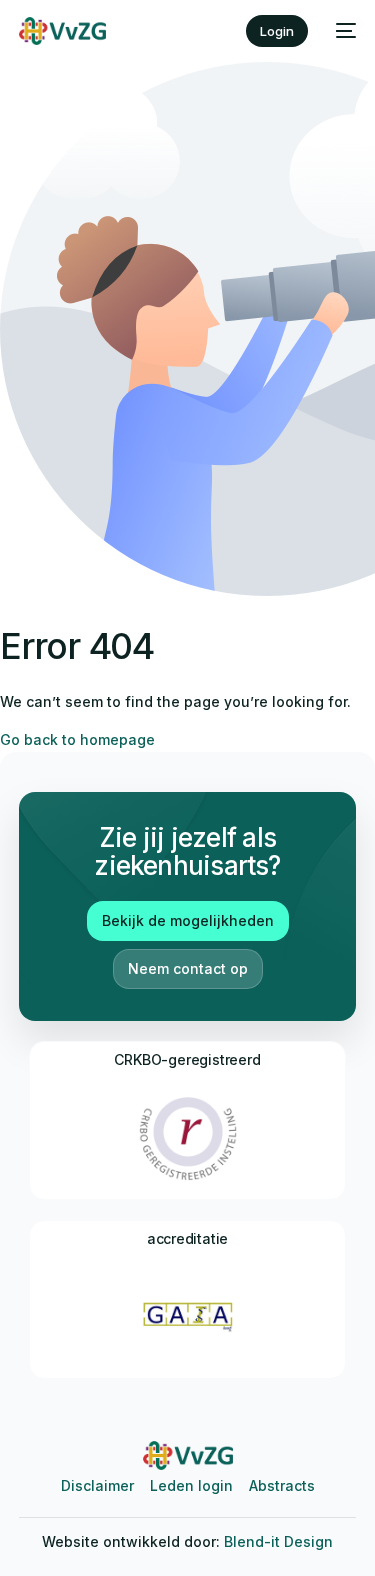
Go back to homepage (77, 739)
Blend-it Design (278, 1541)
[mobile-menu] (342, 31)
